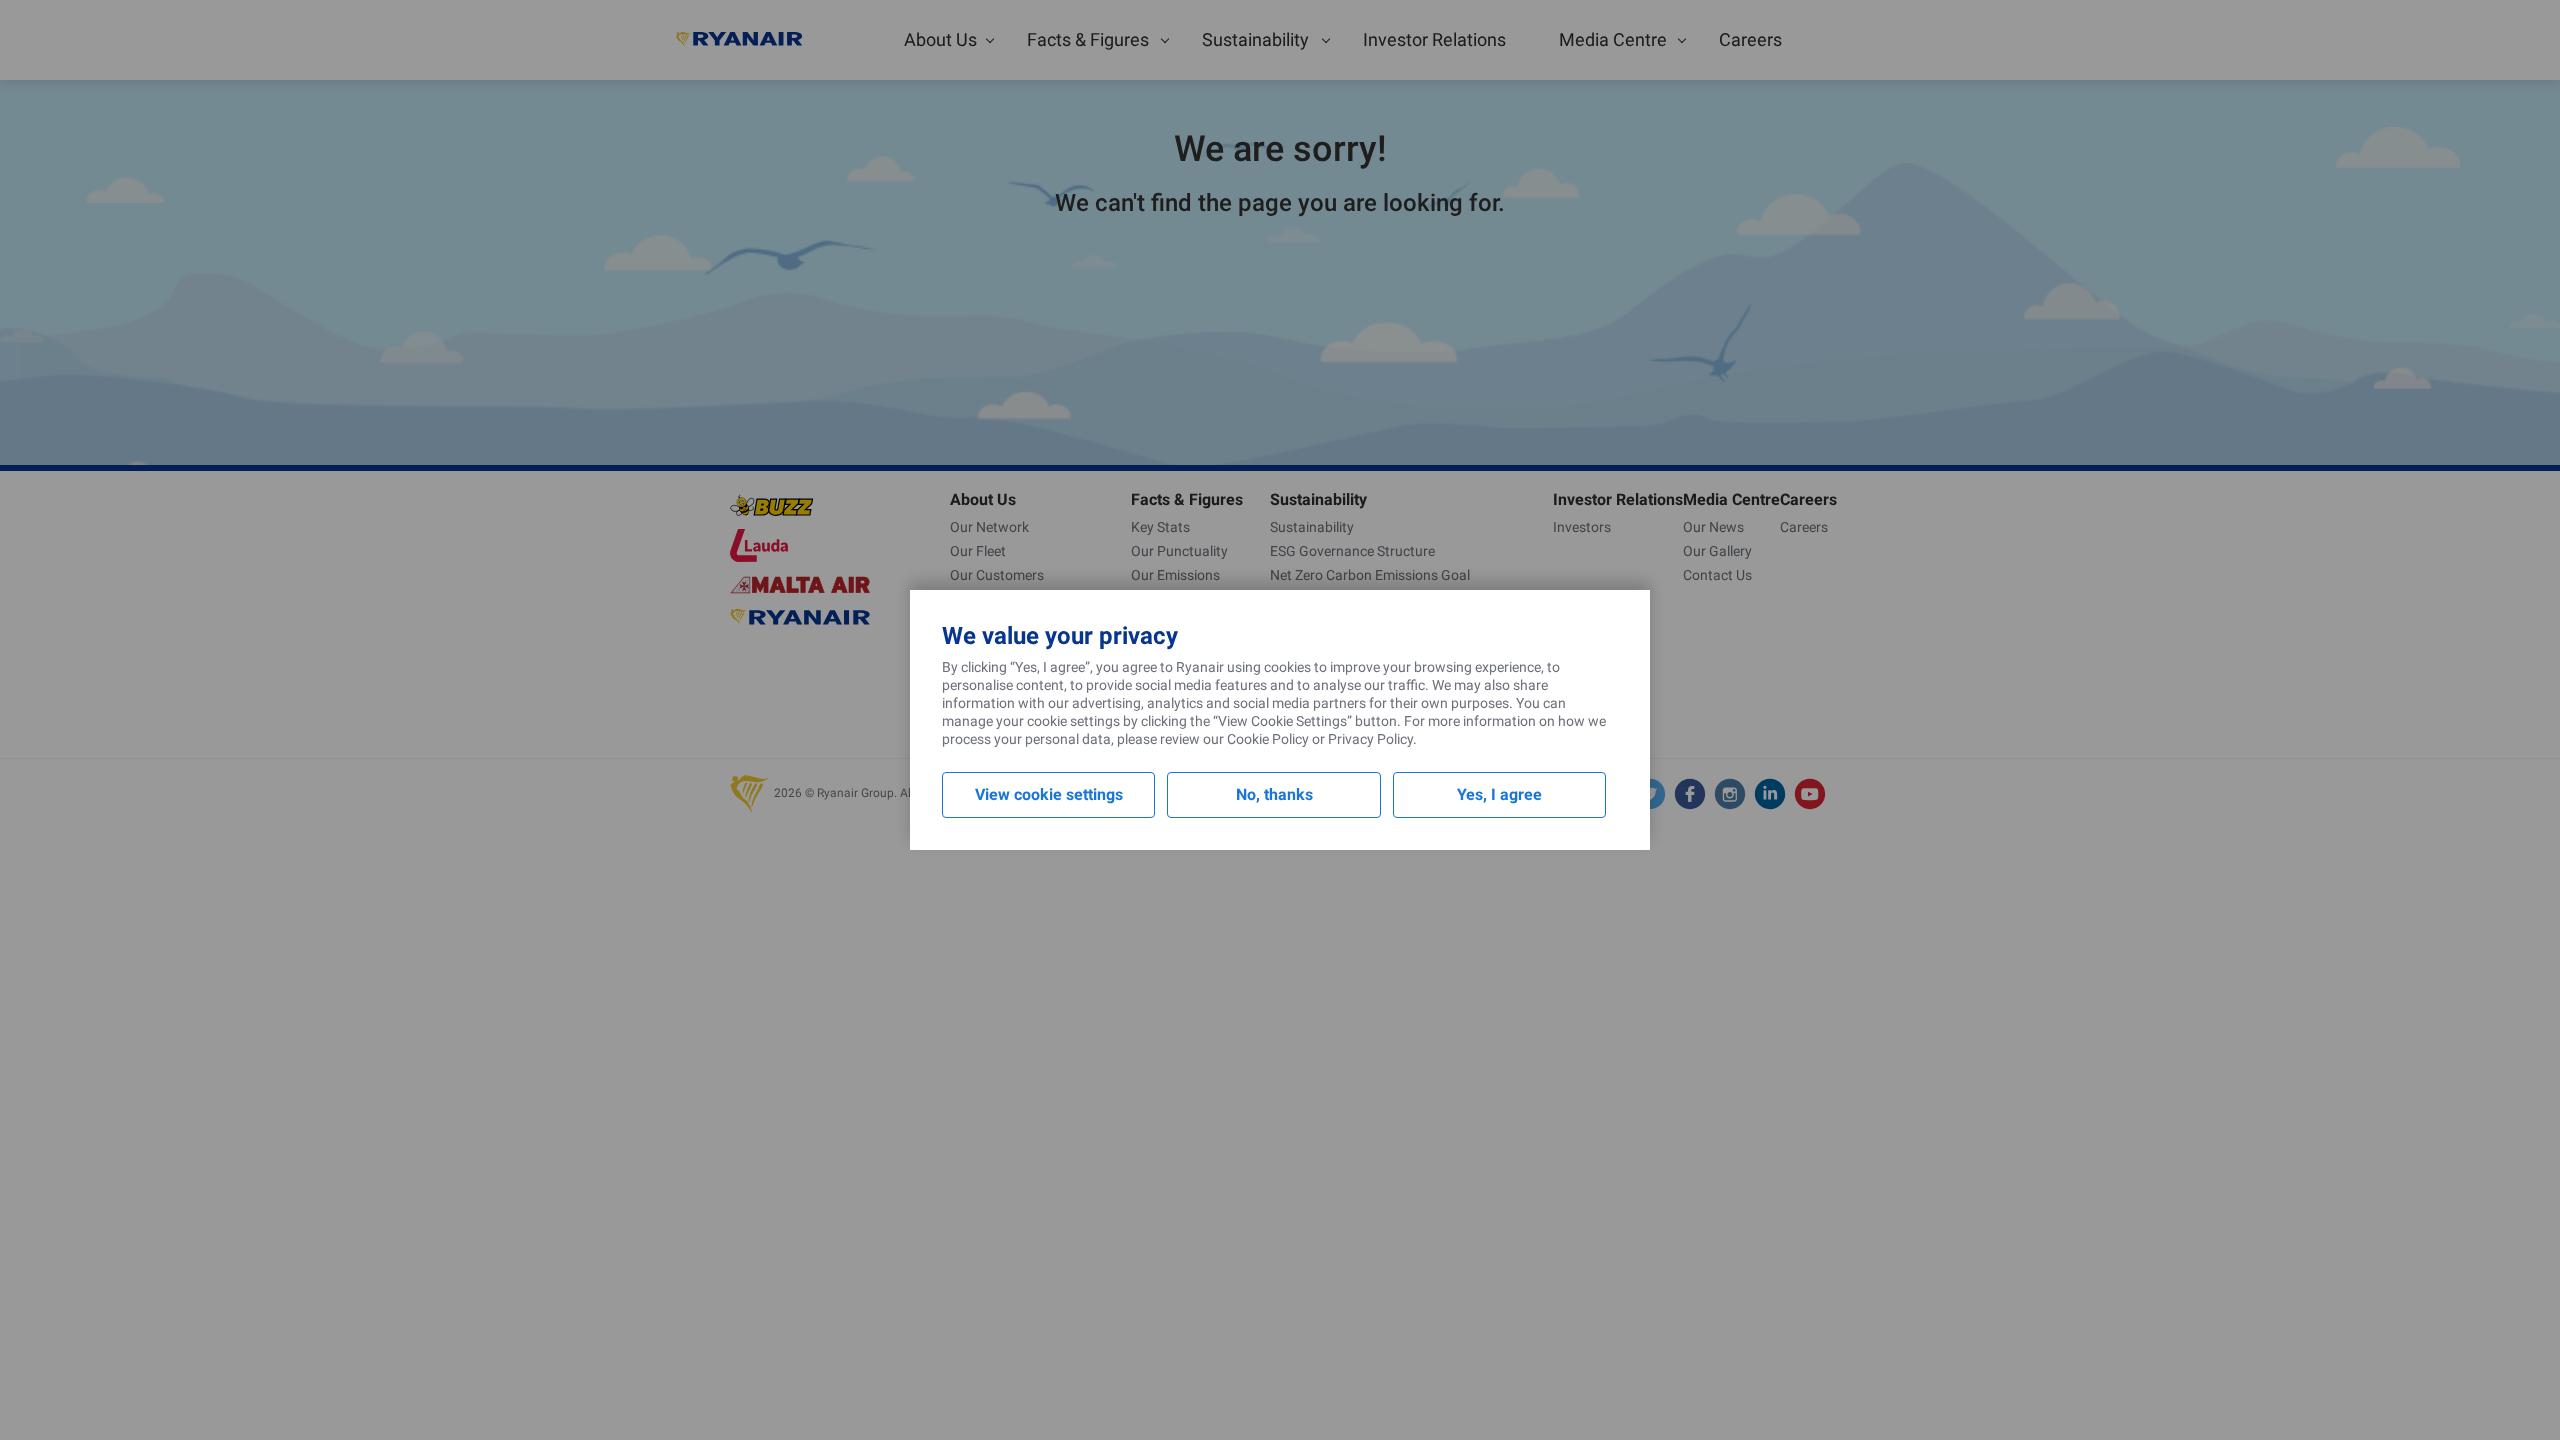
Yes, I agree (1499, 794)
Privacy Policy (1370, 739)
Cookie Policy (1268, 739)
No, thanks (1274, 794)
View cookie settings (1049, 794)
